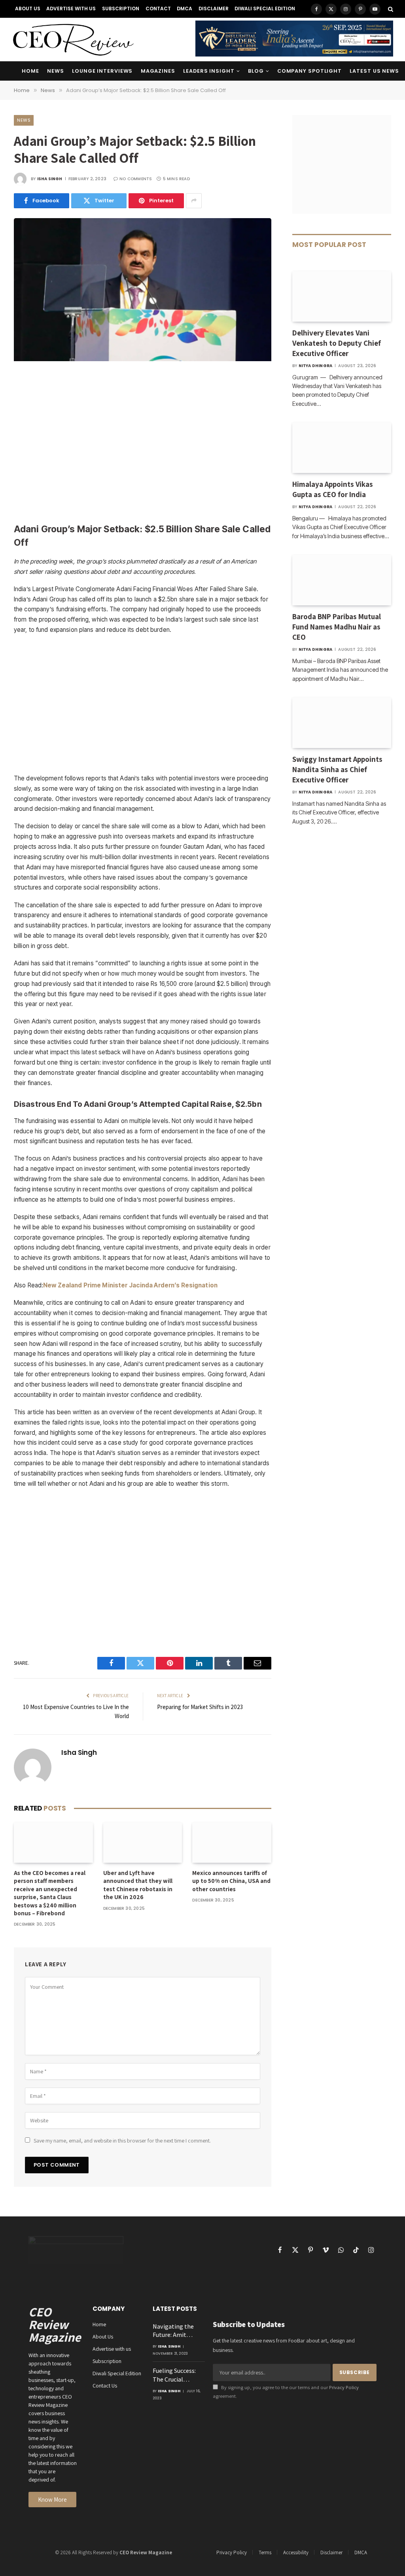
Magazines (158, 71)
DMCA (185, 8)
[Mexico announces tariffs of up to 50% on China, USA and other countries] (232, 1843)
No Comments (136, 179)
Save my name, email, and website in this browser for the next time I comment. (122, 2141)
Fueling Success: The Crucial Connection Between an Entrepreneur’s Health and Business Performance (174, 2375)
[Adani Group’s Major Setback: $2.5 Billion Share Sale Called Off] (143, 359)
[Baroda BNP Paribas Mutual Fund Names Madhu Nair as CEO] (342, 580)
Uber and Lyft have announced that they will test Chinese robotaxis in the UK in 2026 (138, 1885)
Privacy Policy (344, 2387)
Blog (256, 71)
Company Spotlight (309, 71)
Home (30, 71)
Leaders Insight (209, 71)
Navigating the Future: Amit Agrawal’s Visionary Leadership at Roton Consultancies (173, 2331)
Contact (158, 8)
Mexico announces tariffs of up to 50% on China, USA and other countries (231, 1881)
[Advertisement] (143, 443)
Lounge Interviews (102, 71)
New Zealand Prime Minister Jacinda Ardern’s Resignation (130, 1285)
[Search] (390, 9)
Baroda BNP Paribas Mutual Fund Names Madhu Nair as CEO (337, 627)
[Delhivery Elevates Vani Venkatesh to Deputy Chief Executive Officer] (342, 296)
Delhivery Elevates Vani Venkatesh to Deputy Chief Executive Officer (337, 343)
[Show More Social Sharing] (194, 201)
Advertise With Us (71, 8)
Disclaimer (214, 8)
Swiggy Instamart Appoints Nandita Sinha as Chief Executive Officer (337, 769)
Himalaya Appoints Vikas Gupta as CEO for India (333, 489)
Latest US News (374, 71)
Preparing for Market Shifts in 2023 (200, 1707)
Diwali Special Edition (265, 8)
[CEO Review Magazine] (73, 40)
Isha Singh (50, 179)
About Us (28, 8)
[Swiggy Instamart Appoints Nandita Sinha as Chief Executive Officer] (342, 723)
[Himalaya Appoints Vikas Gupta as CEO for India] (342, 448)
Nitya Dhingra (316, 366)
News (56, 71)
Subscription (121, 8)
